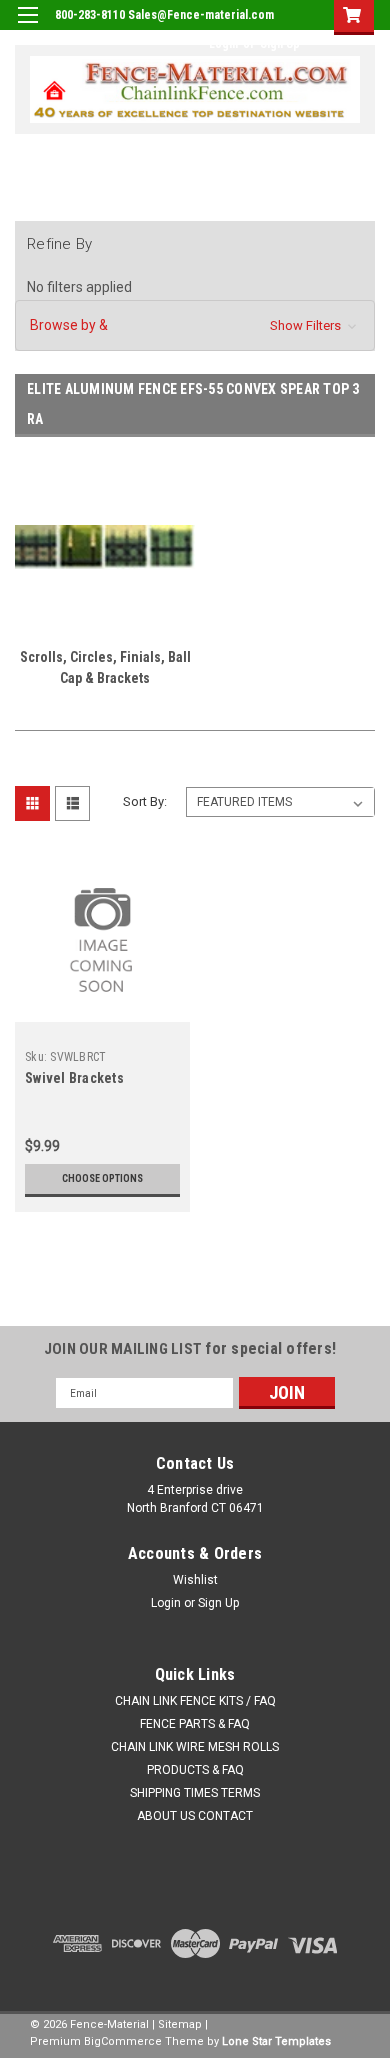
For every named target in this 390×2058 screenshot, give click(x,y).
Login (223, 44)
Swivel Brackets (74, 1078)
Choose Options (102, 1178)
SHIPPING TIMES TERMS (195, 1793)
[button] (195, 325)
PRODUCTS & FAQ (195, 1770)
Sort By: (145, 801)
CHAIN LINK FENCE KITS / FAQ (195, 1701)
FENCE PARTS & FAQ (195, 1724)
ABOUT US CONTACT (195, 1816)
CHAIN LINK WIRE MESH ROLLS (195, 1747)
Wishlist (195, 1580)
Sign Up (280, 44)
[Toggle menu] (27, 27)
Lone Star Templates (276, 2041)
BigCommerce (123, 2041)
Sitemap (180, 2024)
